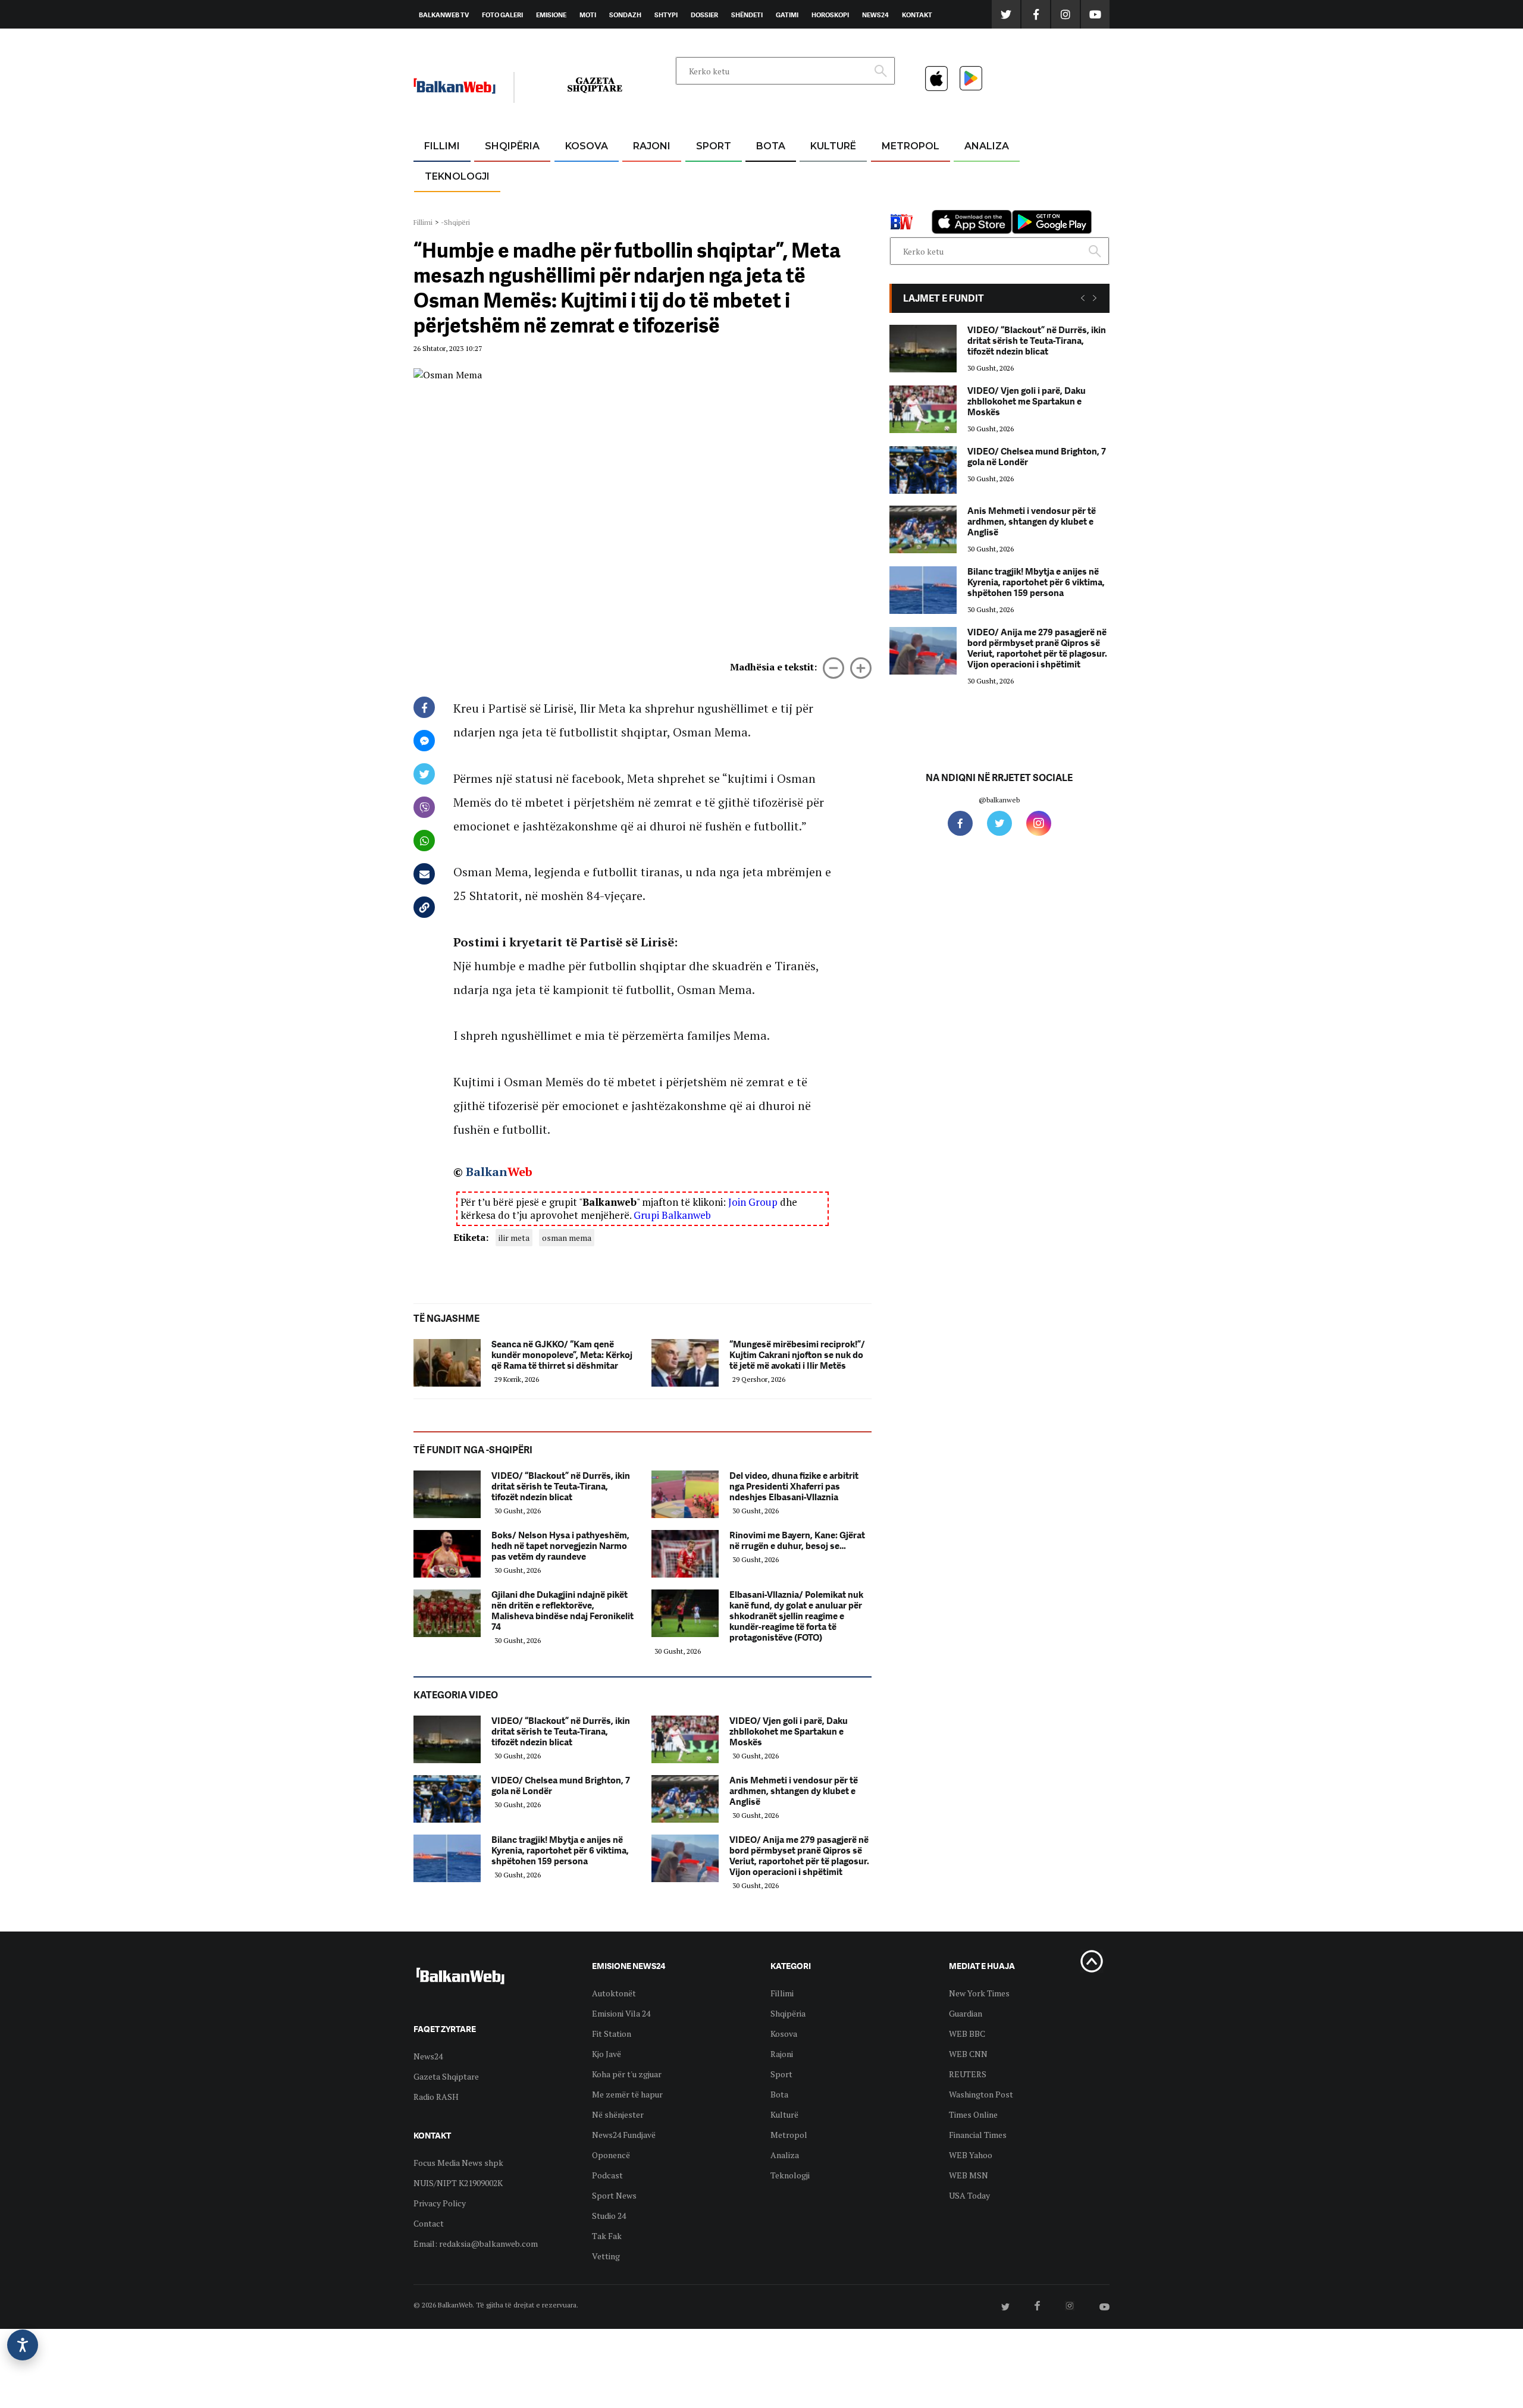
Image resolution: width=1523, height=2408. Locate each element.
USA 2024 (770, 175)
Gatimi (787, 15)
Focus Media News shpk (458, 2163)
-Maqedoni (652, 203)
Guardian (966, 2013)
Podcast (607, 2175)
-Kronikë (499, 175)
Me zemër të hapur (627, 2094)
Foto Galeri (502, 15)
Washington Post (981, 2094)
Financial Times (978, 2135)
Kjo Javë (607, 2054)
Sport (714, 146)
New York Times (979, 1993)
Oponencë (611, 2155)
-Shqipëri (712, 203)
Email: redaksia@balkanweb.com (476, 2244)
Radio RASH (436, 2097)
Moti (588, 15)
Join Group (753, 1202)
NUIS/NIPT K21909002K (458, 2183)
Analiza (987, 146)
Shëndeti (747, 15)
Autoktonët (614, 1993)
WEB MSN (969, 2175)
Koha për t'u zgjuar (627, 2074)
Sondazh (625, 15)
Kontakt (917, 15)
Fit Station (612, 2034)
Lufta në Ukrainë (770, 208)
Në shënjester (618, 2114)
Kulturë (833, 146)
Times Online (973, 2114)
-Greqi (642, 175)
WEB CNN (968, 2054)
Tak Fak (607, 2236)
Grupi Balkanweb (672, 1215)
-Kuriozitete (905, 175)
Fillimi (442, 146)
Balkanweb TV (444, 15)
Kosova (587, 146)
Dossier (704, 15)
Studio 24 (609, 2216)
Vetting (606, 2256)
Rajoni (652, 146)
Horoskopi (830, 15)
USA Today (969, 2195)
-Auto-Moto (447, 206)
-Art (815, 175)
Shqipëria (512, 146)
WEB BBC (967, 2034)
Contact (429, 2223)
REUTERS (968, 2074)
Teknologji (457, 176)
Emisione (551, 15)
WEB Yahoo (971, 2155)
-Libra (818, 203)
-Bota (704, 175)
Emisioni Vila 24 (621, 2013)
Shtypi (666, 15)
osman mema (567, 1238)
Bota (771, 146)
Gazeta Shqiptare (446, 2076)
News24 (875, 15)
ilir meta (514, 1238)
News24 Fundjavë (624, 2135)
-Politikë (500, 203)
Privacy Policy (440, 2203)
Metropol (911, 146)
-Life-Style (900, 203)
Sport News (614, 2195)
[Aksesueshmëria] (23, 2345)
